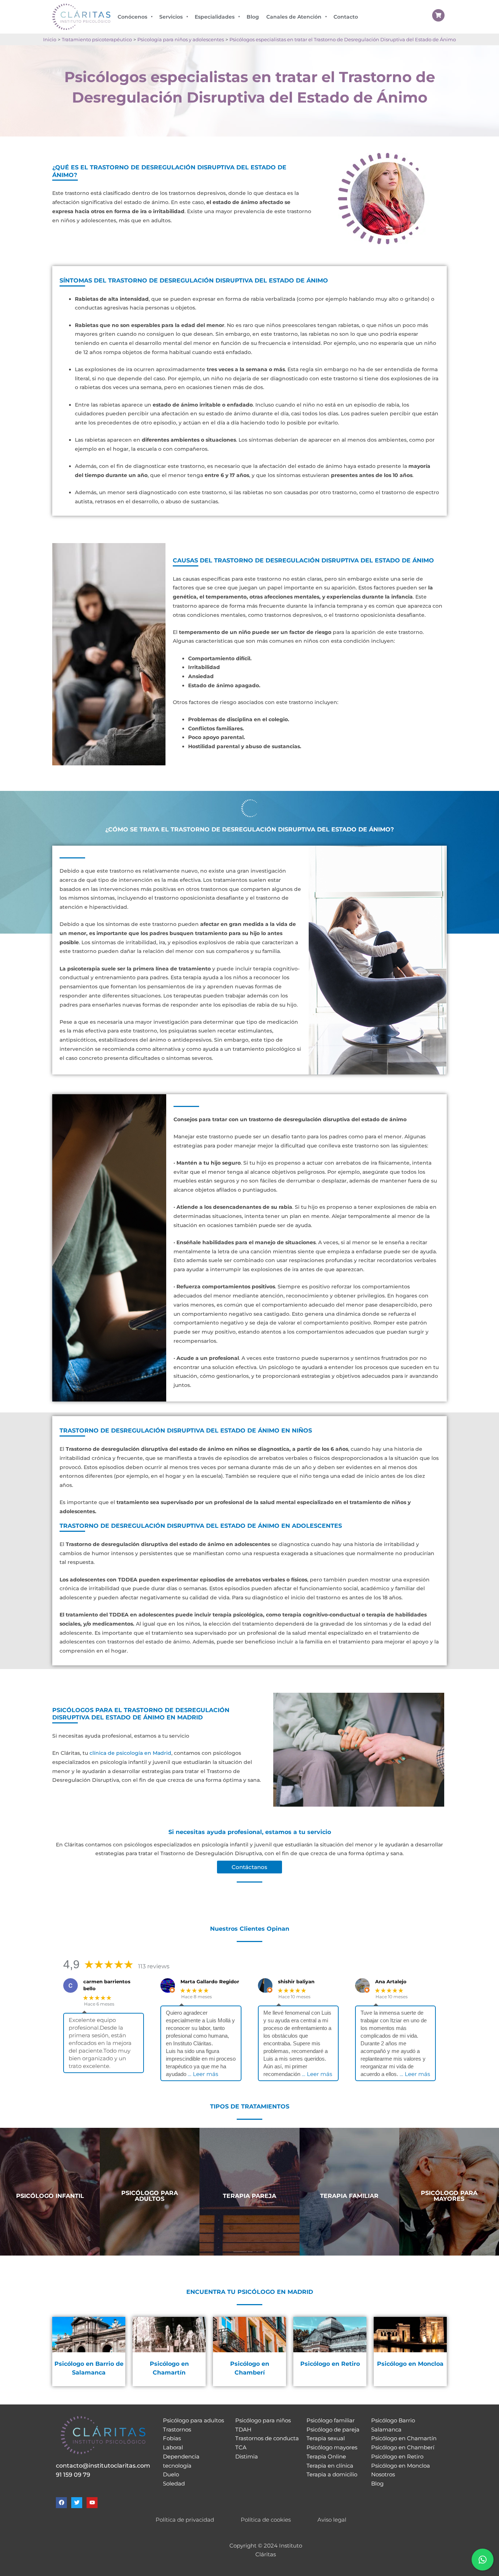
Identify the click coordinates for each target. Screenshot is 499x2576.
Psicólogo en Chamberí (403, 2447)
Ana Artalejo (391, 1981)
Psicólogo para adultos (193, 2420)
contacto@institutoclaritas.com (103, 2466)
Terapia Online (326, 2456)
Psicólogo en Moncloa (401, 2466)
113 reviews (154, 1966)
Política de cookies (266, 2520)
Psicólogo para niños (263, 2420)
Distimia (247, 2456)
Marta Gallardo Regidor (210, 1981)
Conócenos (132, 17)
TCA (241, 2447)
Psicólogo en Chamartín (404, 2438)
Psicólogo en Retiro (397, 2456)
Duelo (171, 2474)
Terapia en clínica (330, 2466)
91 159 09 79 (73, 2475)
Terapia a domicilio (332, 2474)
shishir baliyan (296, 1981)
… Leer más (203, 2074)
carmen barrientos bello (107, 1985)
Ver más (50, 2223)
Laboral (173, 2447)
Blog (253, 17)
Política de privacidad (185, 2520)
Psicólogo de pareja (333, 2429)
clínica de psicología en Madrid (130, 1753)
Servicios (171, 17)
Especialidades (215, 17)
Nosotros (383, 2474)
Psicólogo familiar (331, 2420)
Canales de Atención (294, 17)
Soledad (174, 2483)
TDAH (243, 2429)
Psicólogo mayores (332, 2447)
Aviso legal (332, 2520)
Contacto (346, 17)
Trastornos (177, 2429)
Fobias (172, 2438)
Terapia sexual (326, 2438)
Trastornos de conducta (267, 2438)
